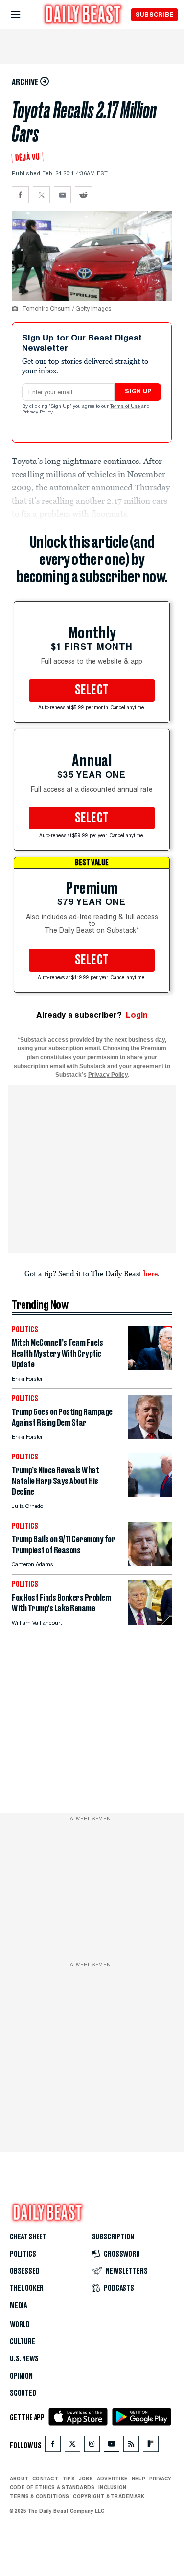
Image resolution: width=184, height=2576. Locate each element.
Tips (69, 2479)
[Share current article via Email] (62, 195)
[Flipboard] (150, 2446)
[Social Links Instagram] (92, 2446)
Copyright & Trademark (109, 2496)
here (150, 1273)
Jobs (86, 2479)
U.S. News (24, 2359)
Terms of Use (126, 407)
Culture (23, 2342)
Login (137, 1015)
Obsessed (25, 2271)
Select (92, 690)
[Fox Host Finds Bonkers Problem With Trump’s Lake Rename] (150, 1622)
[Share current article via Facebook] (20, 195)
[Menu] (24, 15)
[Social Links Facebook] (53, 2446)
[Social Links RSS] (131, 2446)
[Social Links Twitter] (72, 2446)
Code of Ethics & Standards (52, 2487)
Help (138, 2479)
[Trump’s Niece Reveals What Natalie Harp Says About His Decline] (150, 1495)
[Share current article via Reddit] (83, 195)
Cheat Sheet (28, 2237)
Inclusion (112, 2487)
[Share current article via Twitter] (41, 195)
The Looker (27, 2288)
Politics (23, 2254)
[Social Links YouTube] (112, 2446)
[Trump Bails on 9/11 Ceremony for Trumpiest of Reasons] (150, 1564)
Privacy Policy (38, 413)
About (19, 2479)
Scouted (23, 2393)
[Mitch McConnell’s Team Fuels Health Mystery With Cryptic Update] (150, 1367)
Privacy (161, 2479)
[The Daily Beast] (83, 15)
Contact (45, 2479)
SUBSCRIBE (154, 14)
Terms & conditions (39, 2496)
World (20, 2325)
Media (18, 2306)
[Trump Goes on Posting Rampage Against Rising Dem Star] (150, 1436)
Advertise (112, 2479)
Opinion (21, 2376)
